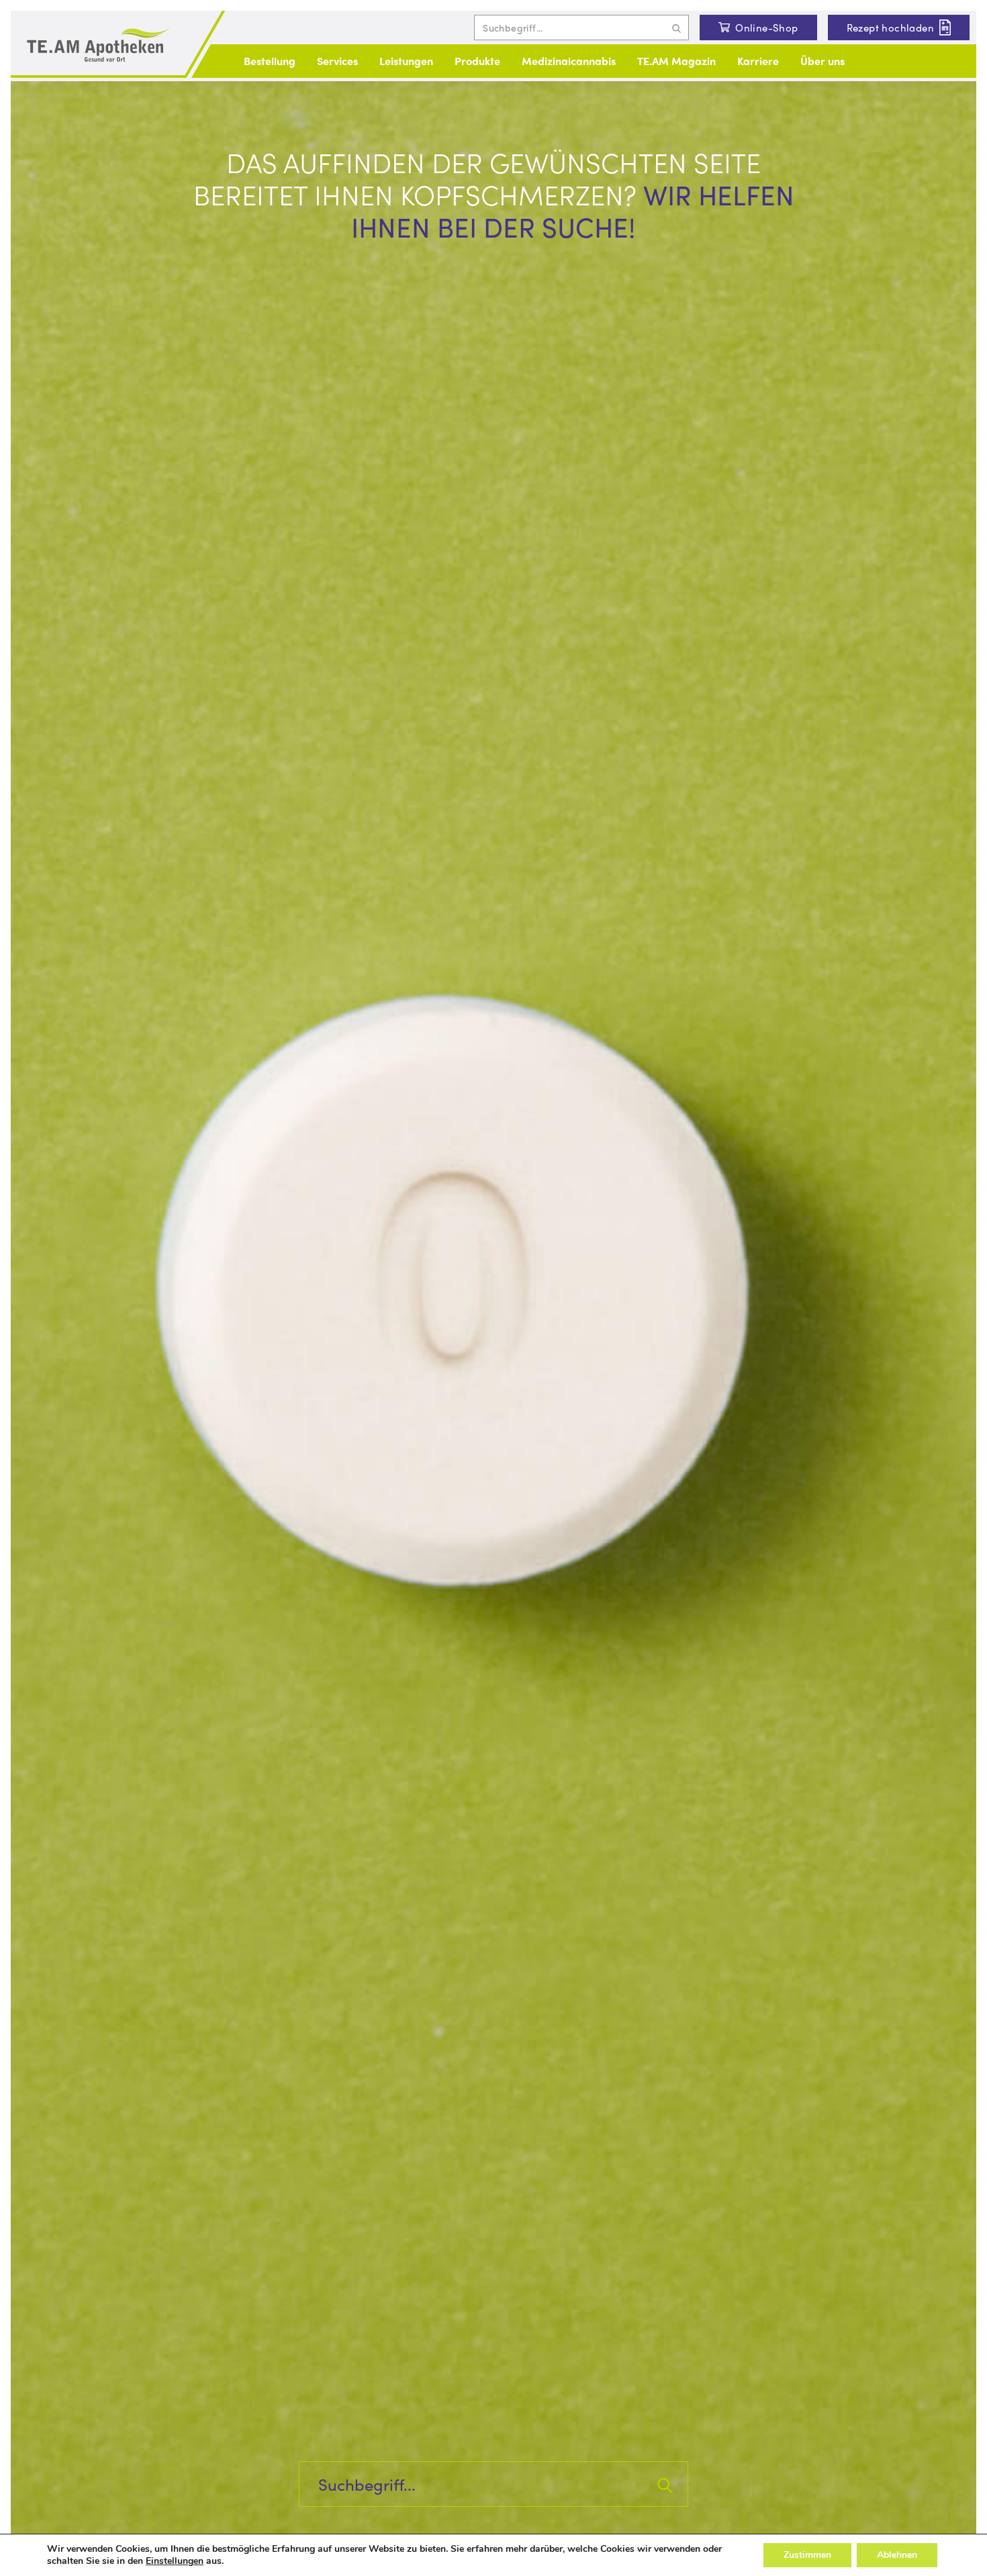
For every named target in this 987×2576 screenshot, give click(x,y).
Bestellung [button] (270, 61)
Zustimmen (807, 2555)
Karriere (758, 61)
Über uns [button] (822, 61)
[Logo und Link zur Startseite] (98, 46)
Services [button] (337, 61)
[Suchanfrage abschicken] (676, 28)
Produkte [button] (477, 61)
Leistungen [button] (406, 61)
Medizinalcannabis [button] (569, 61)
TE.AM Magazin (676, 61)
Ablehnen (897, 2555)
